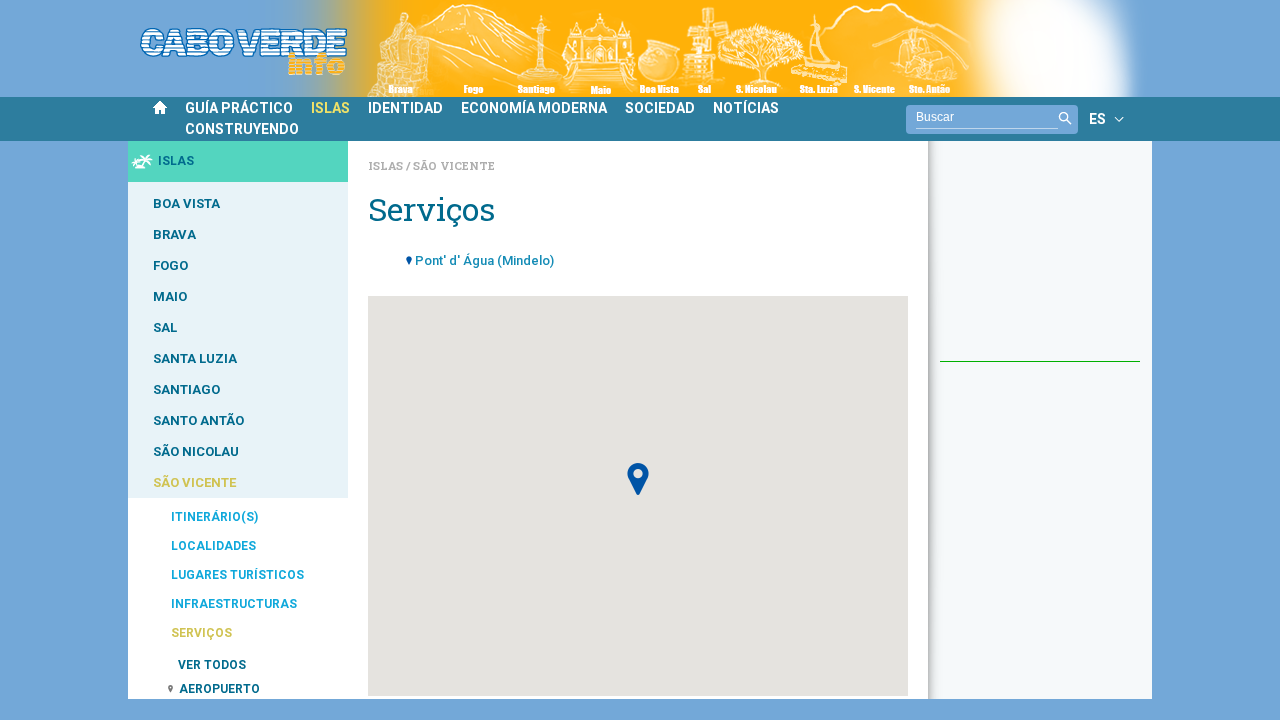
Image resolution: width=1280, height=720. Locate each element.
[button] (638, 479)
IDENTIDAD (405, 108)
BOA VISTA (186, 203)
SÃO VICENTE (194, 482)
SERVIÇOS (201, 633)
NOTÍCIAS (746, 108)
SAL (165, 327)
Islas (387, 165)
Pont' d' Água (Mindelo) (484, 260)
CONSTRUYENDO (242, 129)
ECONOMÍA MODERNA (534, 108)
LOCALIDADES (213, 546)
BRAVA (174, 234)
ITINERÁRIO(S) (214, 517)
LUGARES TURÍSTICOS (237, 575)
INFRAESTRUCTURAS (234, 604)
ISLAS (330, 108)
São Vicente (454, 165)
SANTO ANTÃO (198, 420)
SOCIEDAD (660, 108)
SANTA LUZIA (195, 358)
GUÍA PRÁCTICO (239, 108)
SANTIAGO (186, 389)
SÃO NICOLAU (196, 451)
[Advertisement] (1040, 261)
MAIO (170, 296)
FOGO (170, 265)
